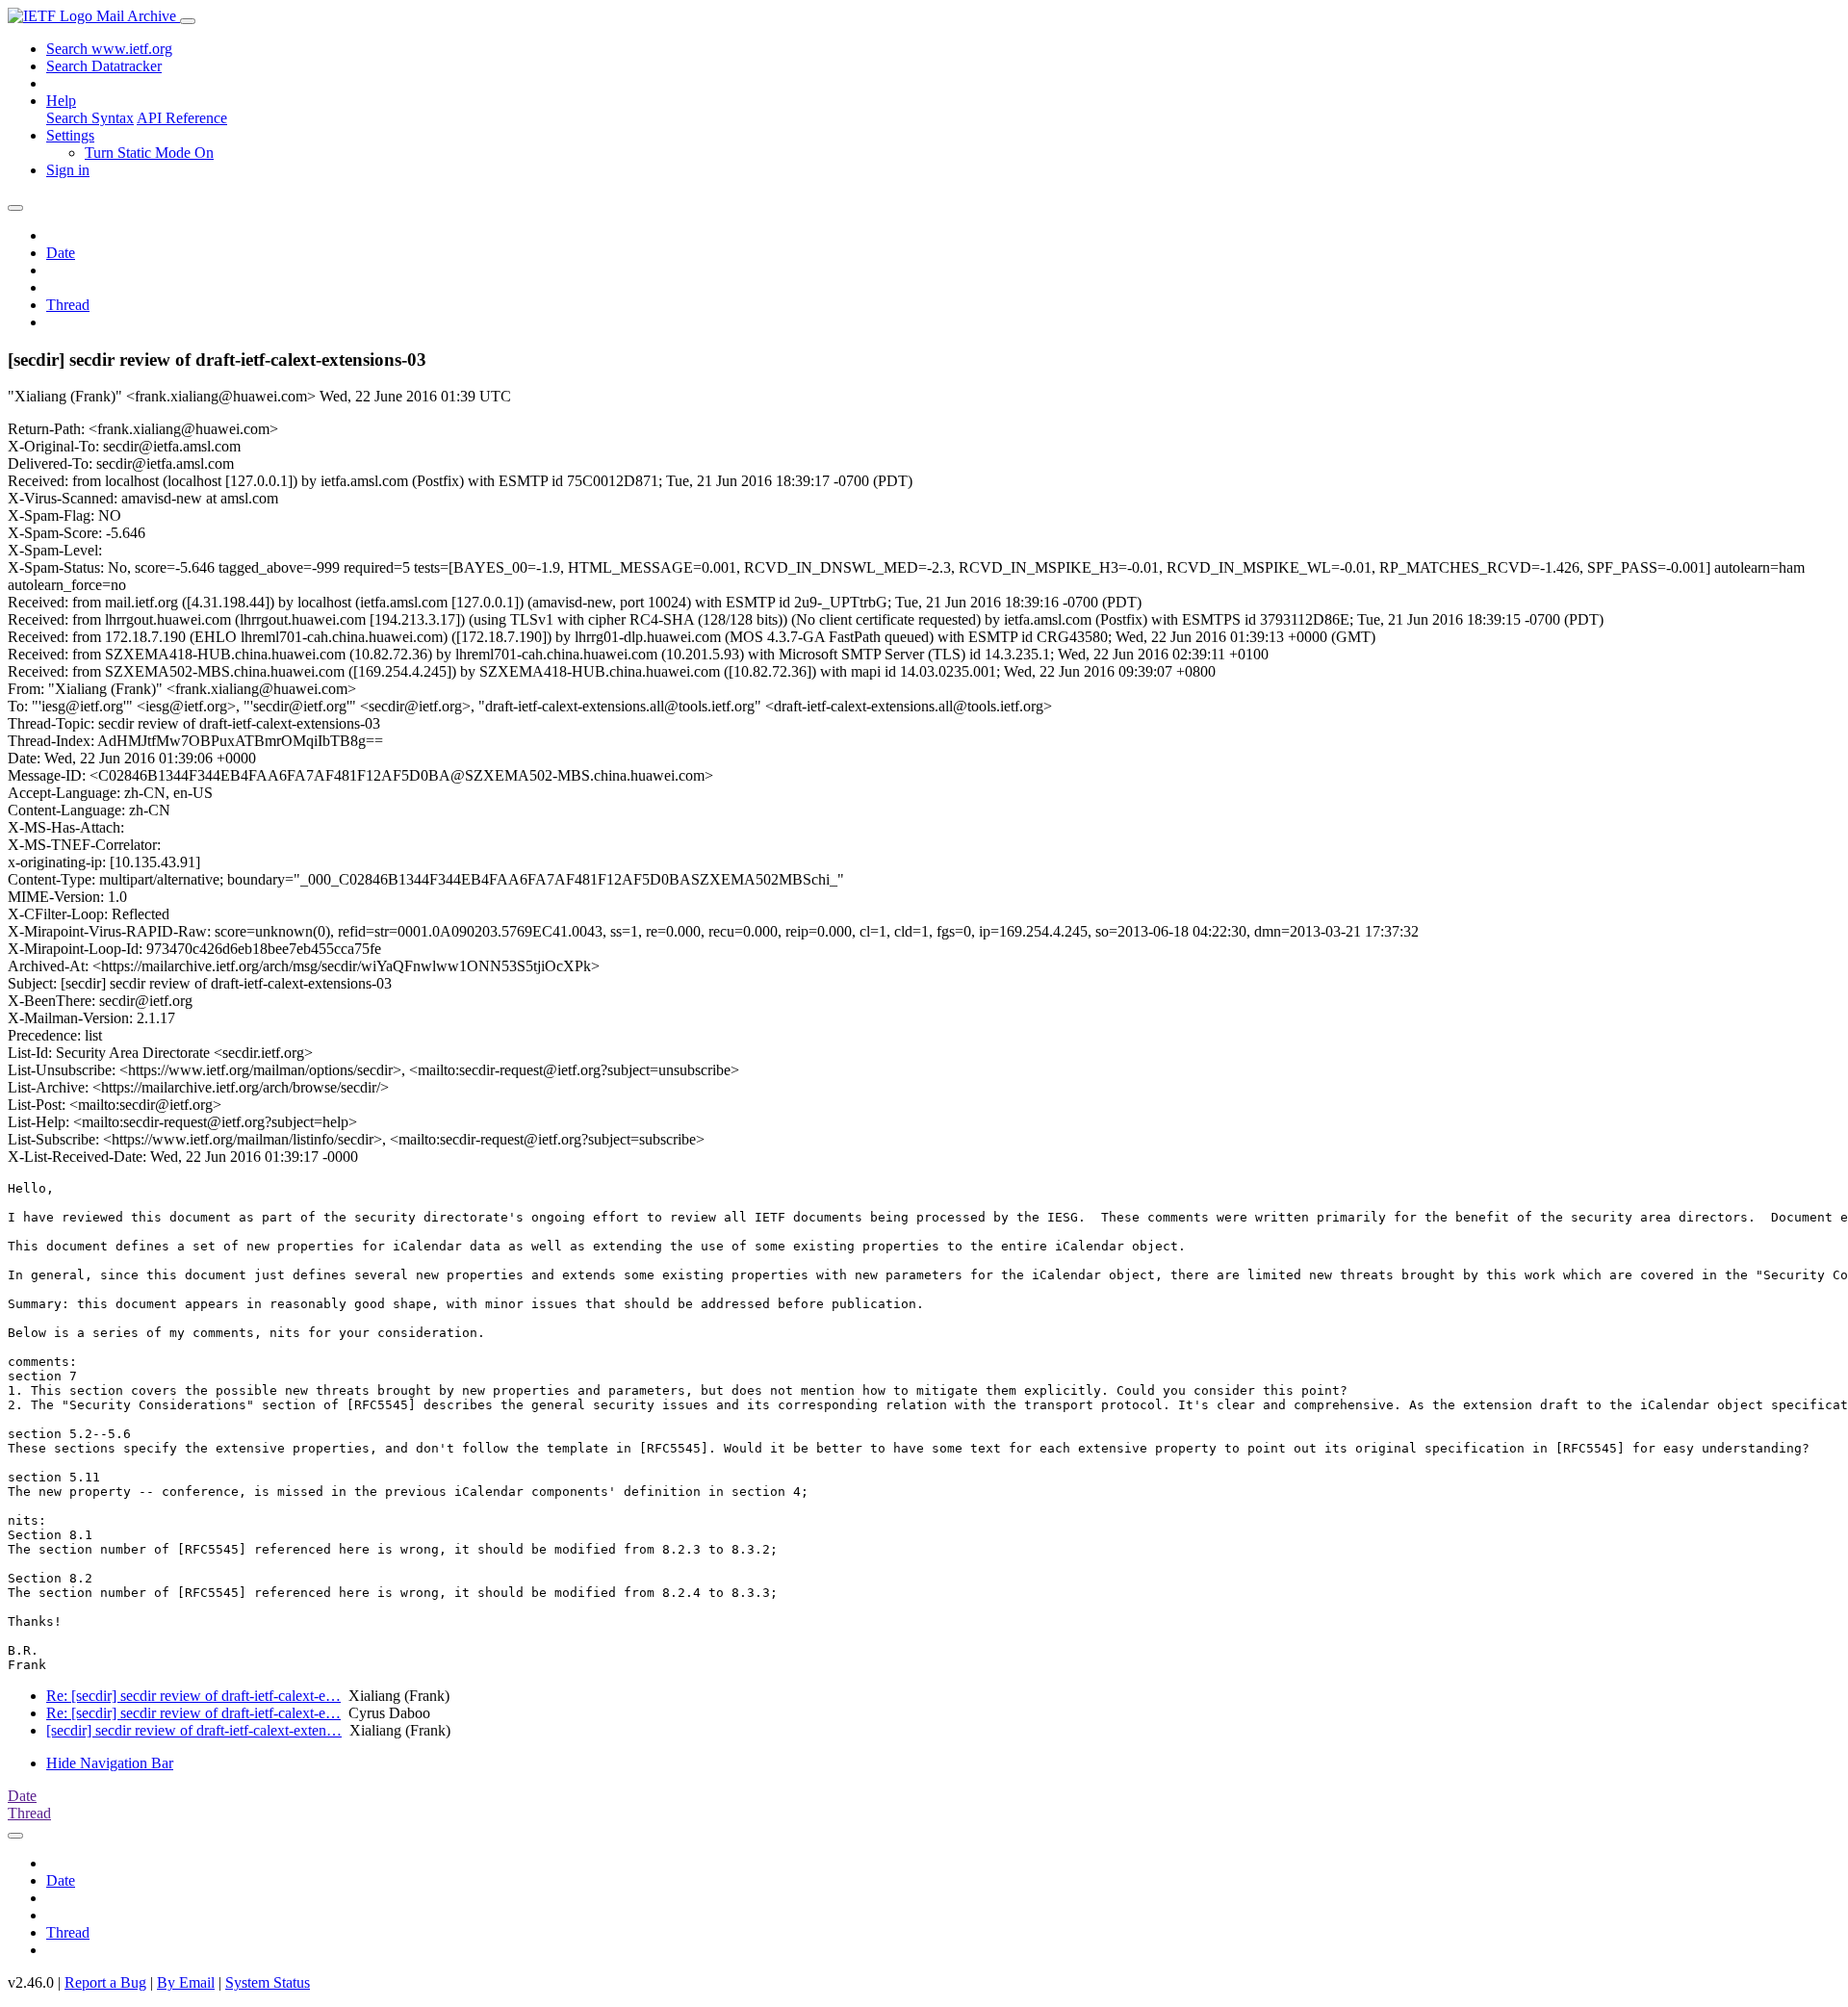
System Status (268, 1982)
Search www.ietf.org (109, 49)
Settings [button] (70, 135)
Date (61, 253)
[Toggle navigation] (188, 21)
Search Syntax (90, 118)
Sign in (68, 170)
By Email (186, 1982)
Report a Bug (105, 1982)
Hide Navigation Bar (110, 1763)
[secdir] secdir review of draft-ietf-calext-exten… (194, 1730)
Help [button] (61, 101)
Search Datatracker (104, 66)
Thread (68, 305)
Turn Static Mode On (149, 153)
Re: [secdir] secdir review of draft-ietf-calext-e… (193, 1696)
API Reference (182, 118)
